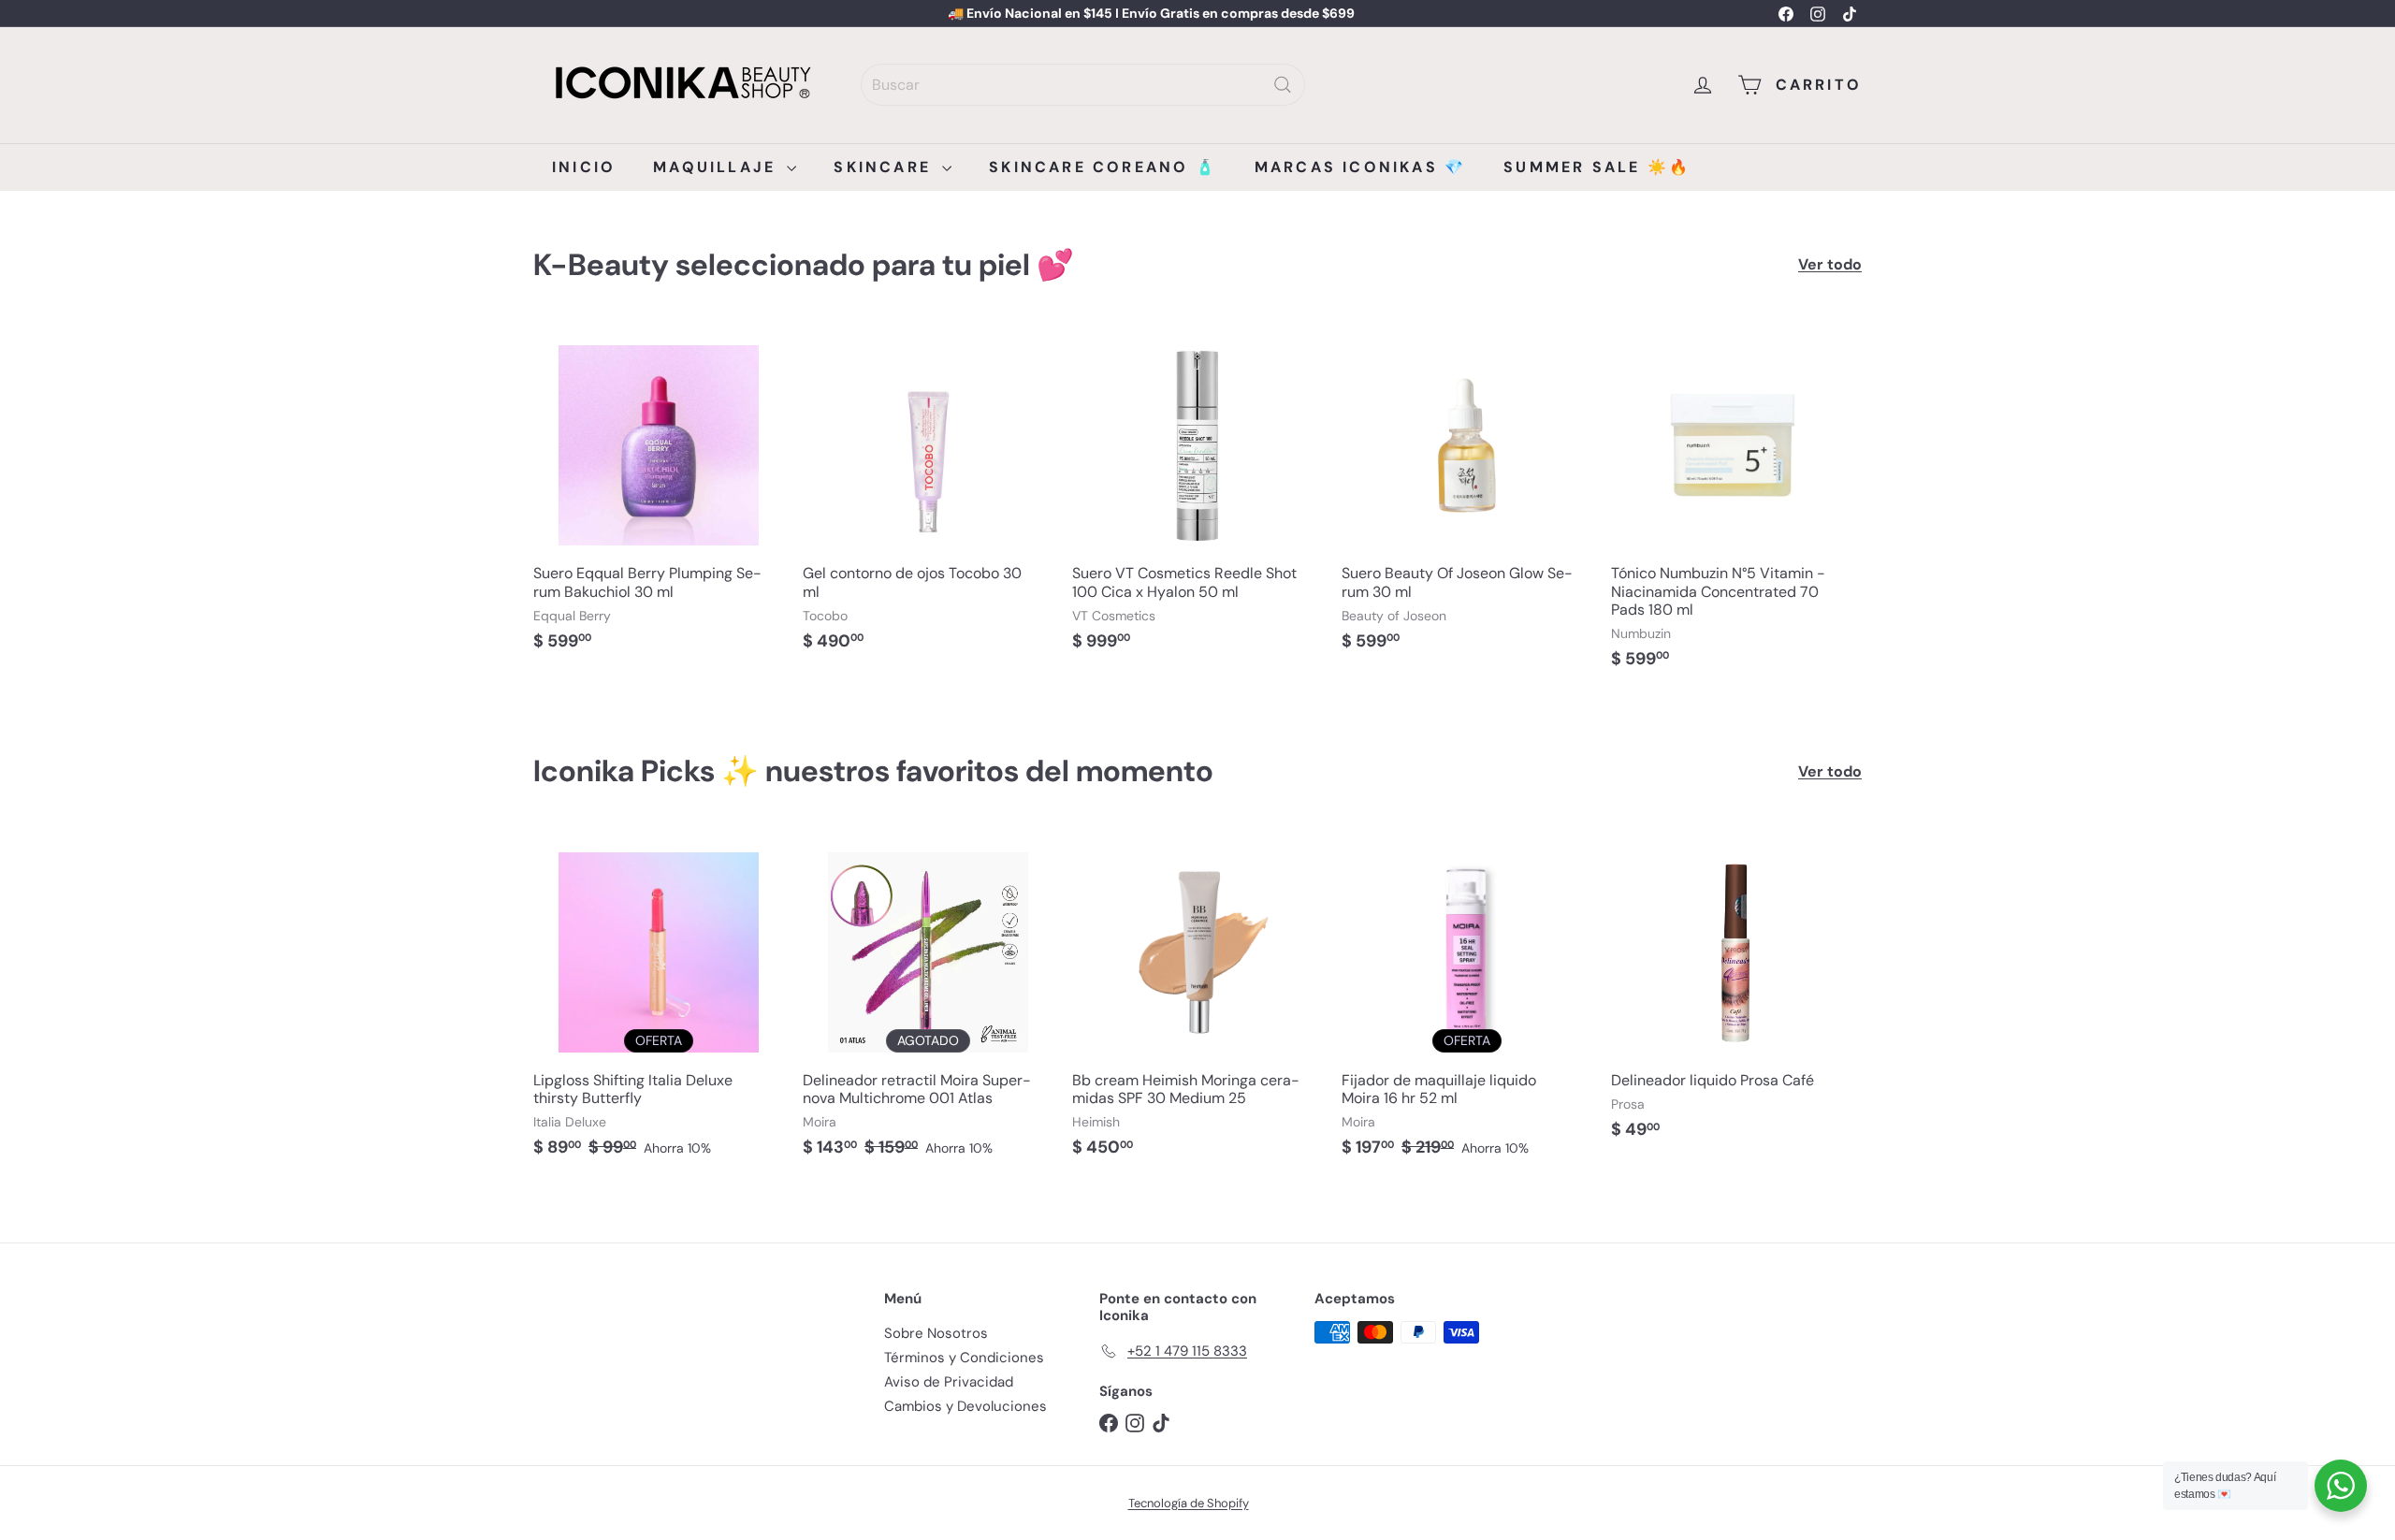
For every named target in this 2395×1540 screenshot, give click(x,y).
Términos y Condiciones (964, 1358)
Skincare (885, 167)
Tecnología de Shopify (1189, 1503)
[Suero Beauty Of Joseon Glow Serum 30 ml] (1467, 495)
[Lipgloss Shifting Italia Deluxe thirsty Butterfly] (659, 1002)
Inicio (584, 167)
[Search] (1283, 85)
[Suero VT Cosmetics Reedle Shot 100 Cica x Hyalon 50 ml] (1197, 495)
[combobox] (1083, 85)
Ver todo (1830, 264)
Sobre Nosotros (936, 1333)
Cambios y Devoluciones (965, 1406)
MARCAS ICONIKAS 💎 (1360, 167)
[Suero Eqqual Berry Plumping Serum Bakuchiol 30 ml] (659, 495)
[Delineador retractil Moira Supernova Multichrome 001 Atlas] (928, 1002)
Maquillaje (718, 167)
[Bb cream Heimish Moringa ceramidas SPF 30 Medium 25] (1197, 1002)
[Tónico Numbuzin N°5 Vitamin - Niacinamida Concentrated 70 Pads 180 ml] (1736, 504)
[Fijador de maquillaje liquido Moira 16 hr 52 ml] (1467, 1002)
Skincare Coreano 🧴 (1103, 167)
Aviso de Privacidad (949, 1382)
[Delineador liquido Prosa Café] (1736, 993)
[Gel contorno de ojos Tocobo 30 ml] (928, 495)
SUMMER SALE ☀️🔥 (1597, 167)
